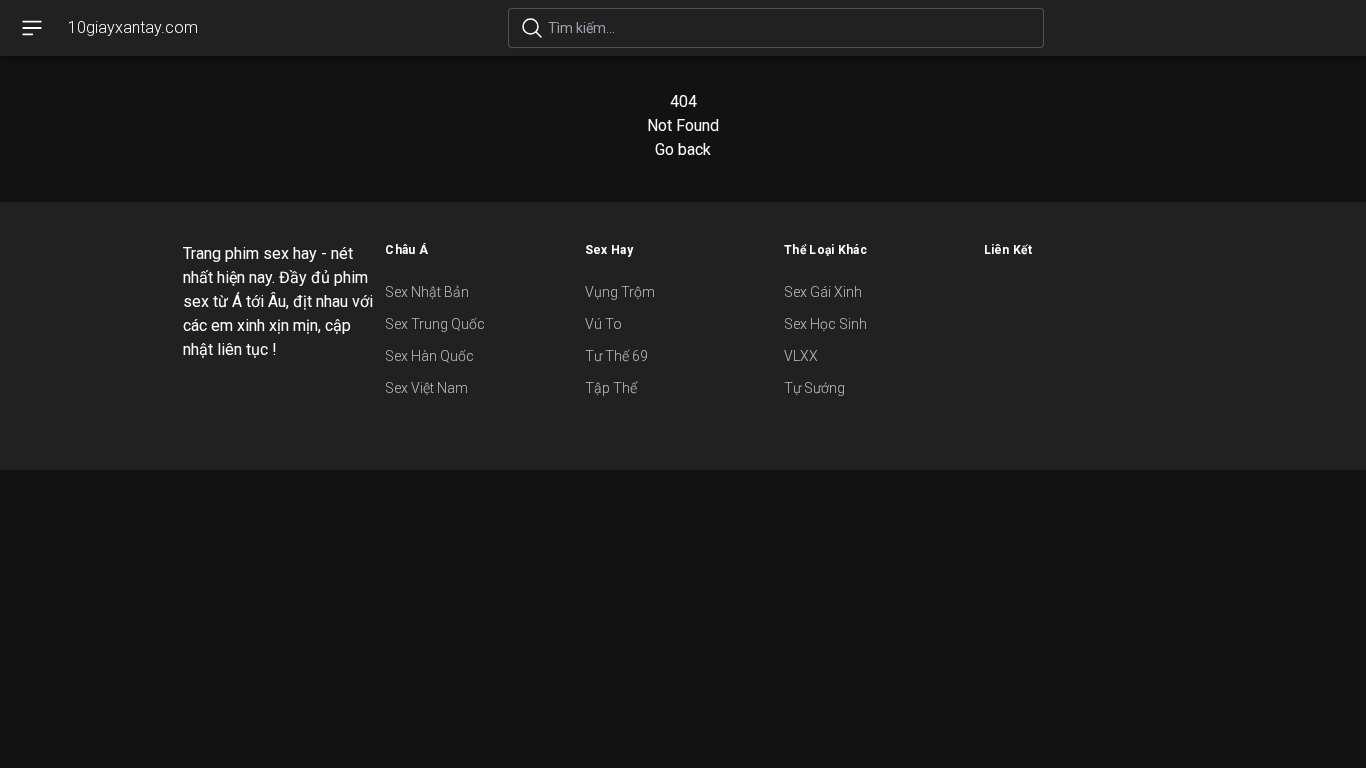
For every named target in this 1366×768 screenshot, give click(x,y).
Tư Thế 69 (616, 356)
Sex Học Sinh (825, 324)
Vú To (603, 324)
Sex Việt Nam (426, 388)
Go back (683, 149)
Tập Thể (611, 388)
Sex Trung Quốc (435, 324)
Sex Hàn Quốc (429, 356)
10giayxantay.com (133, 27)
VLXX (801, 356)
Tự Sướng (814, 388)
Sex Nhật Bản (427, 292)
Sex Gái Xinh (823, 292)
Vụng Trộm (620, 292)
